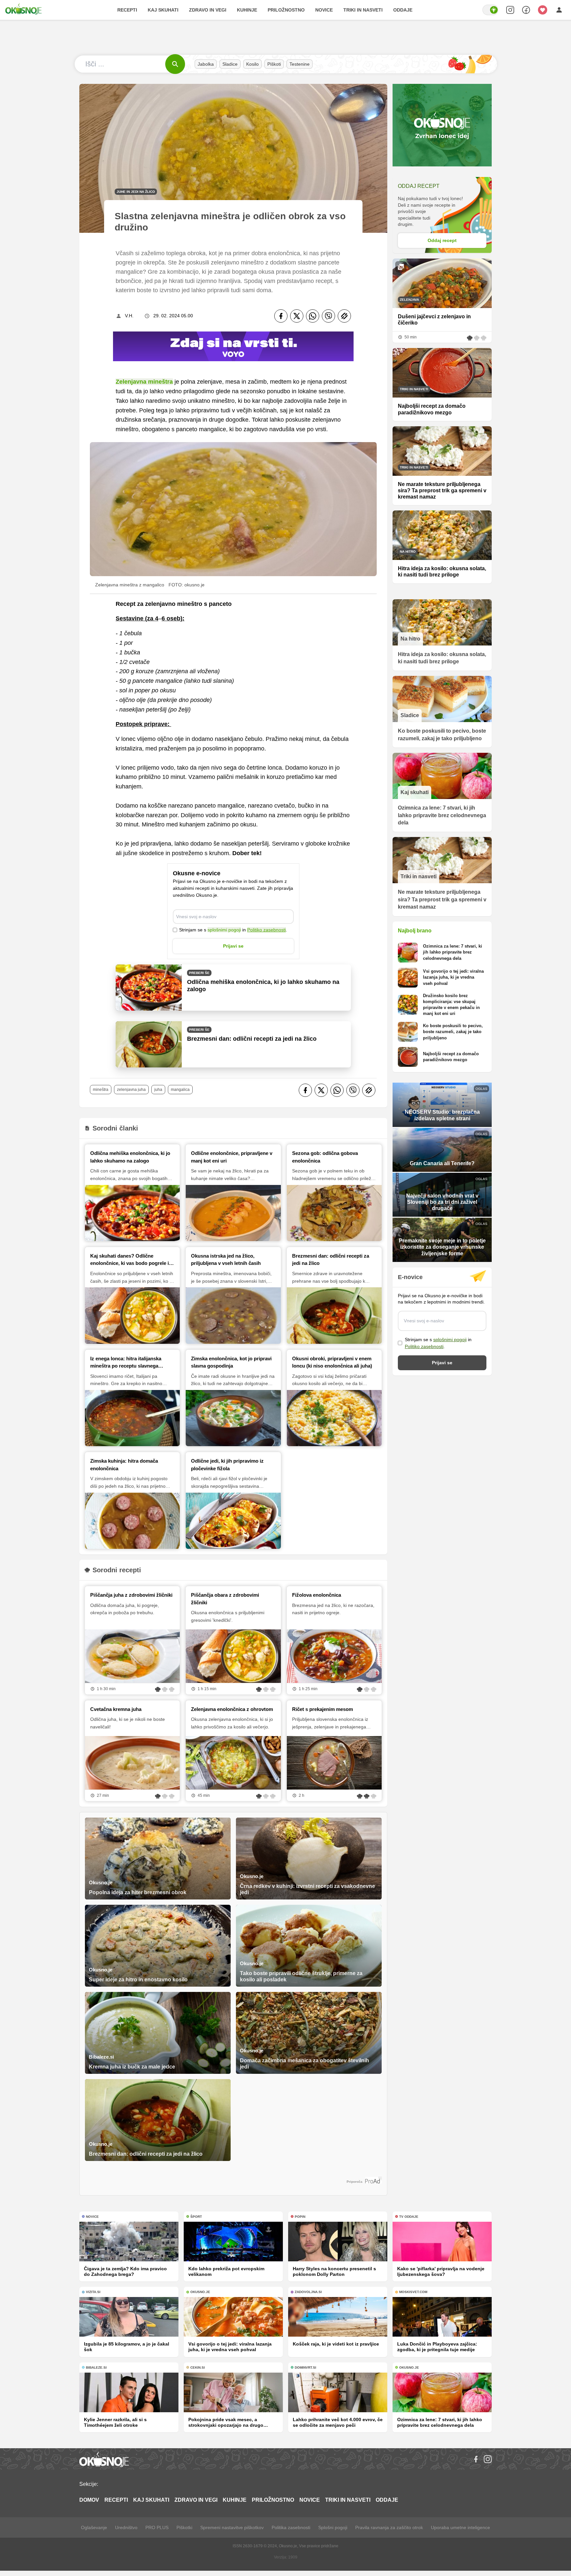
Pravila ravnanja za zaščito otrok (389, 2527)
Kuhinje (247, 10)
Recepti (127, 10)
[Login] (559, 10)
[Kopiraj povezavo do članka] (344, 316)
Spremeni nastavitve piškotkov (232, 2527)
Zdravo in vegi (208, 10)
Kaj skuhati (163, 10)
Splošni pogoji (333, 2527)
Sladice (230, 64)
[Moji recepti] (543, 10)
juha (158, 1090)
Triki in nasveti (363, 10)
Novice (324, 10)
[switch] (490, 10)
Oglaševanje (94, 2527)
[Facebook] (281, 316)
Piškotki (184, 2527)
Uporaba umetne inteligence (460, 2527)
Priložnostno (286, 10)
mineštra (101, 1090)
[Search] (510, 10)
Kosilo (252, 64)
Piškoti (274, 64)
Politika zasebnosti (291, 2527)
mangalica (180, 1090)
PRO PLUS (157, 2527)
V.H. (129, 316)
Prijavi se (233, 946)
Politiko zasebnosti (266, 930)
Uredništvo (126, 2527)
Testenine (300, 64)
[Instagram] (488, 2459)
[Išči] (175, 64)
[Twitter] (297, 316)
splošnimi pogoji (224, 930)
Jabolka (206, 64)
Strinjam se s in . (233, 930)
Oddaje (403, 10)
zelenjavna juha (131, 1090)
